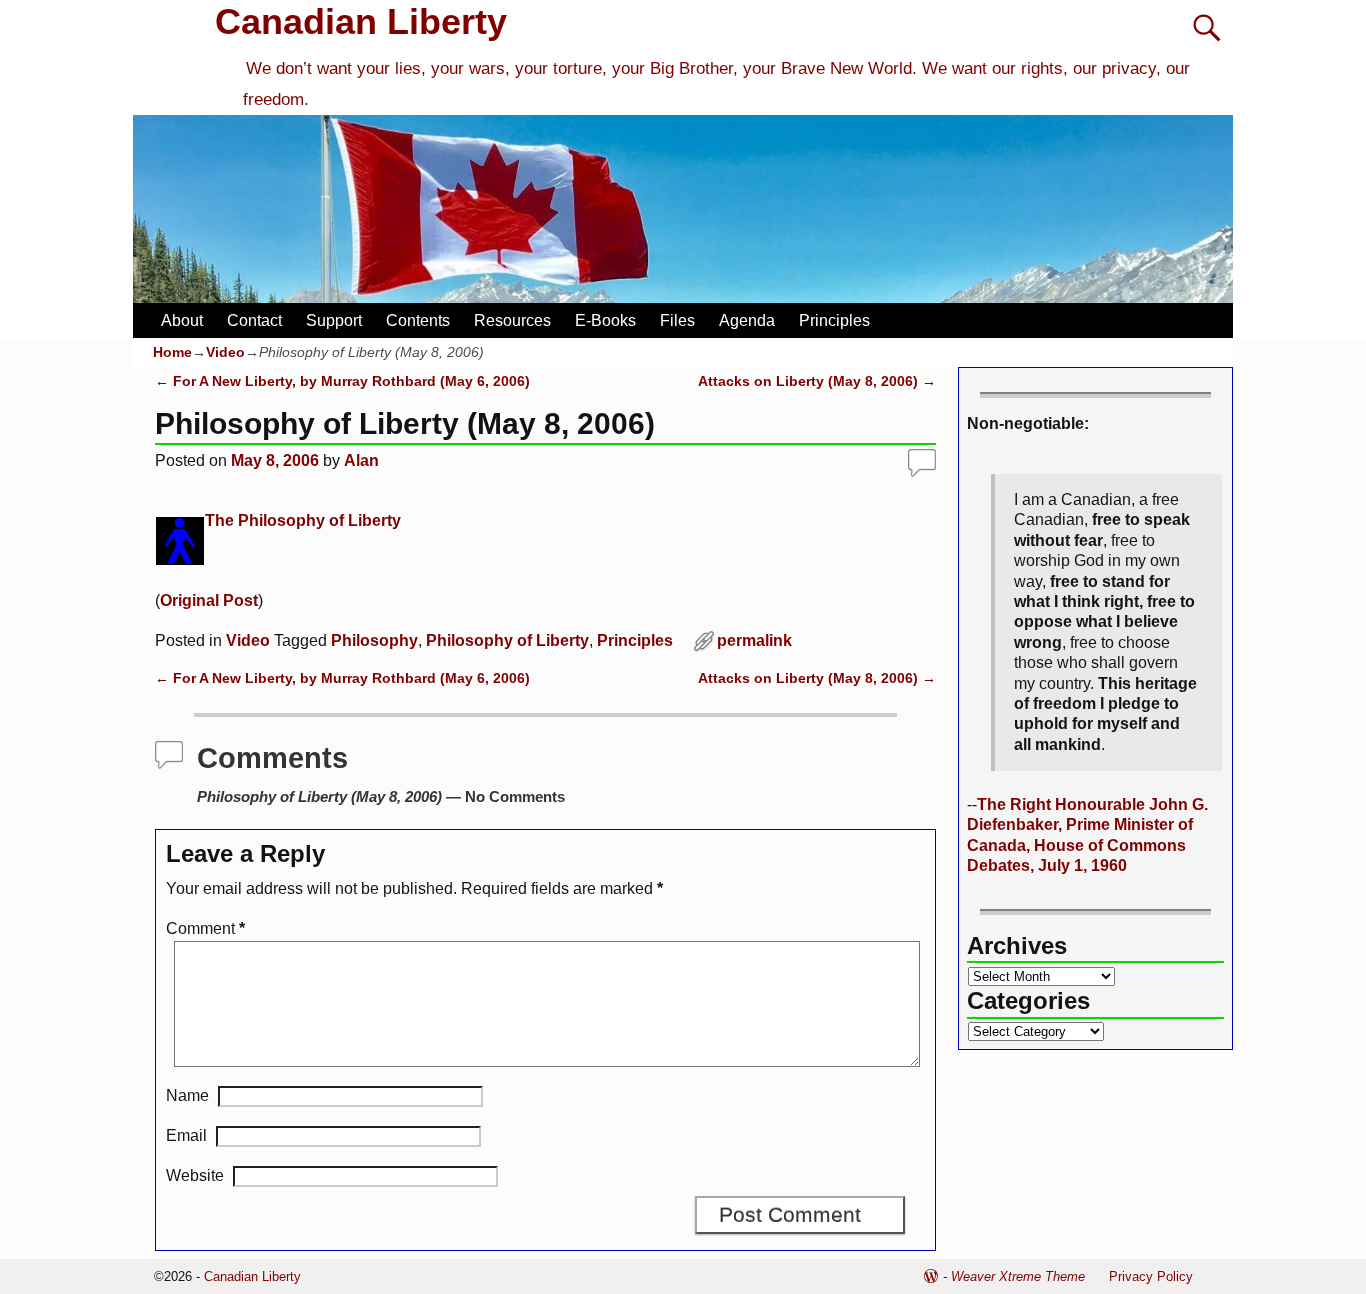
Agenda (747, 320)
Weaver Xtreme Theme (1018, 1276)
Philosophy (374, 640)
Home (172, 352)
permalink (754, 640)
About (182, 320)
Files (677, 320)
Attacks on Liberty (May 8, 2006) (817, 381)
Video (225, 352)
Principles (834, 320)
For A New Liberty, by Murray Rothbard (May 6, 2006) (342, 381)
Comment (205, 928)
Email (186, 1135)
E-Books (605, 320)
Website (195, 1175)
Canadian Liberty (361, 21)
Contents (418, 320)
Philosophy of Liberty (507, 640)
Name (187, 1095)
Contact (254, 320)
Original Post (209, 600)
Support (334, 320)
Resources (512, 320)
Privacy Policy (1151, 1276)
